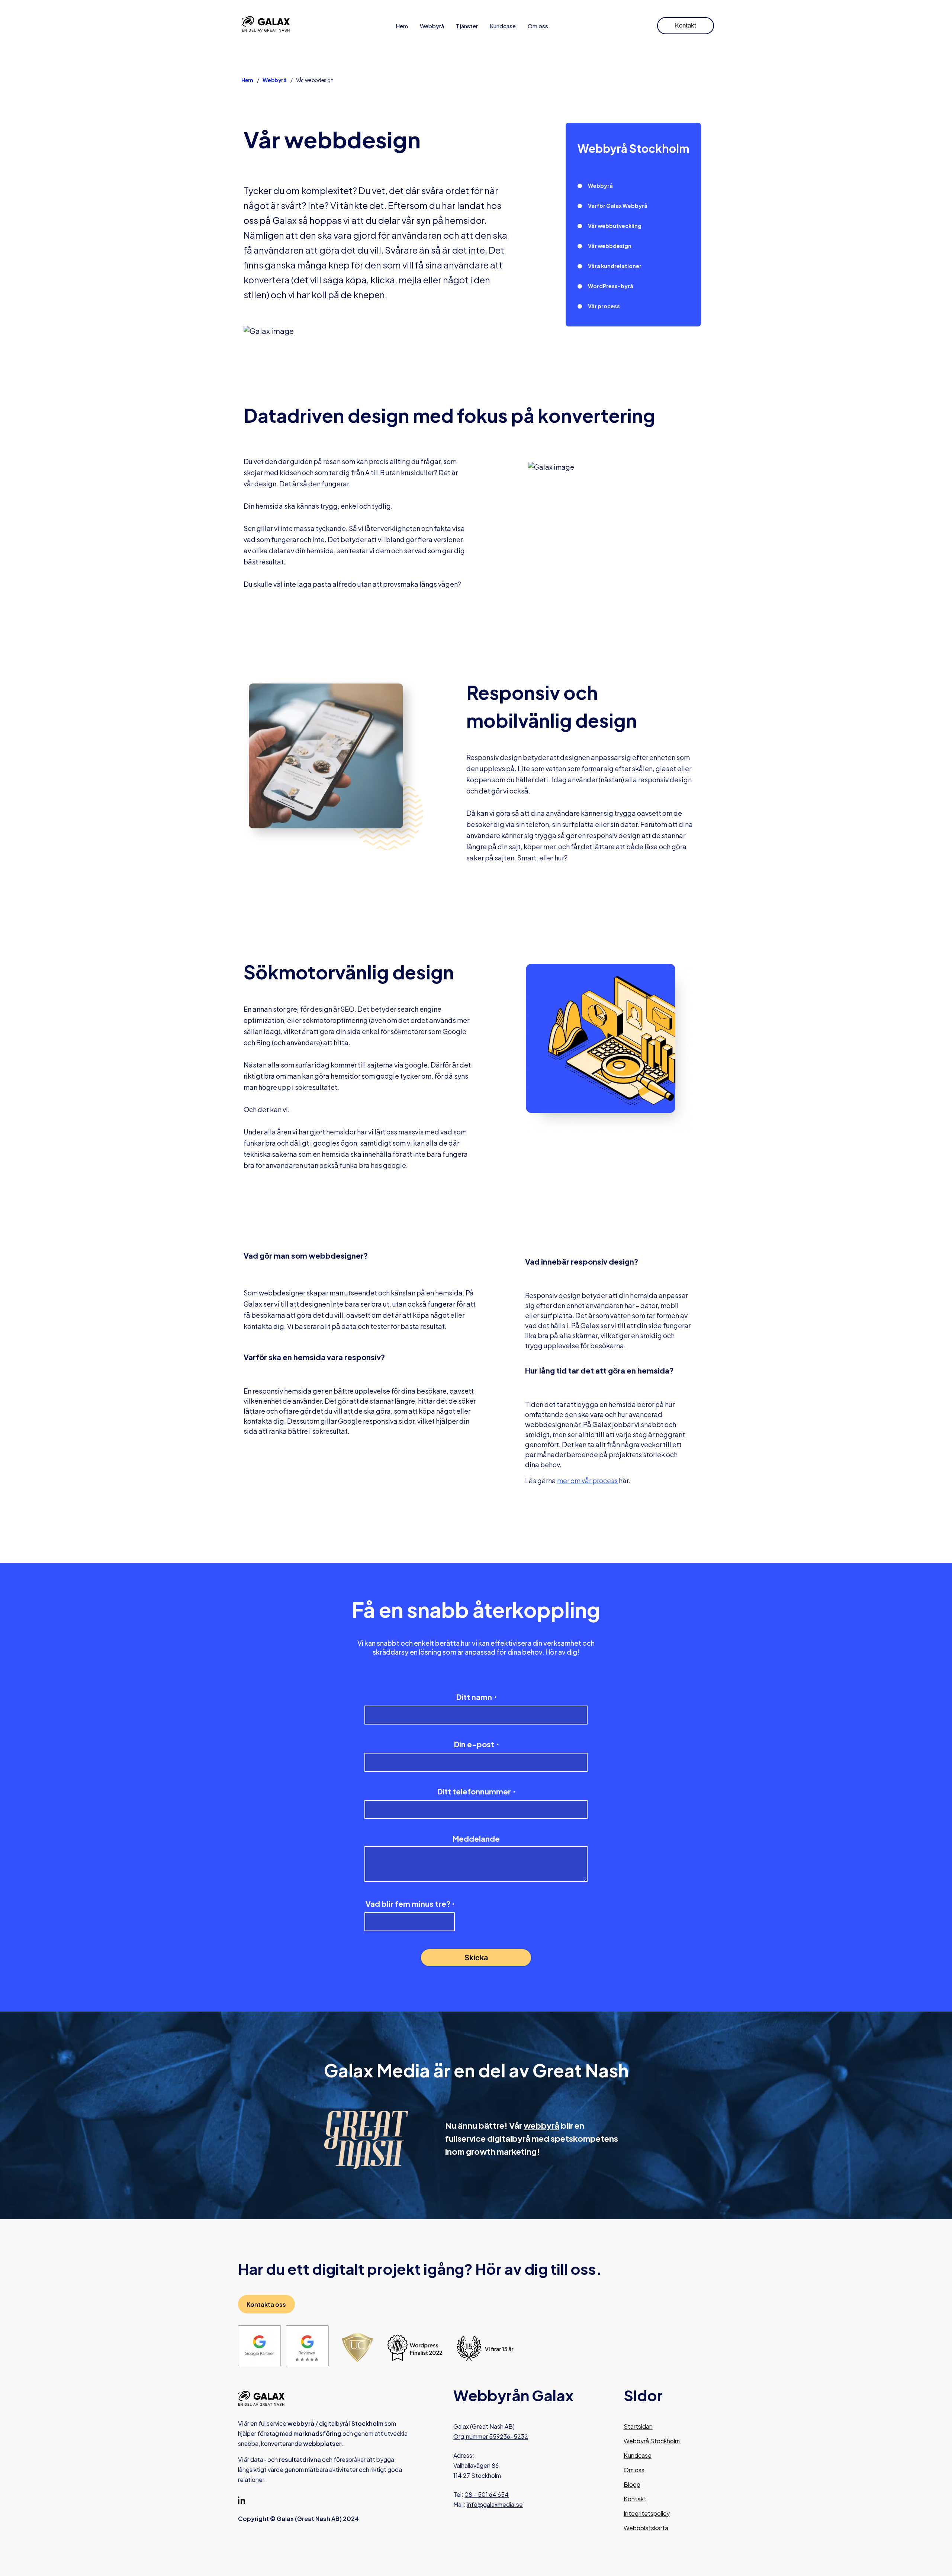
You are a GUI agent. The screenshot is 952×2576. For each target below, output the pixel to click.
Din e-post (476, 1744)
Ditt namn (476, 1697)
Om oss (538, 26)
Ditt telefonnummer (476, 1791)
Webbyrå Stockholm (652, 2441)
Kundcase (503, 26)
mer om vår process (587, 1480)
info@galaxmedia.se (495, 2504)
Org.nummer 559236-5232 (491, 2436)
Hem (402, 26)
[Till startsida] (266, 25)
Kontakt (686, 25)
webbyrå (541, 2125)
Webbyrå (432, 26)
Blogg (632, 2484)
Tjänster (467, 26)
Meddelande (476, 1839)
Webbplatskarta (646, 2528)
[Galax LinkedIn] (242, 2502)
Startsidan (638, 2426)
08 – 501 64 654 (487, 2494)
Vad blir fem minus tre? (410, 1904)
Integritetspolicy (647, 2513)
